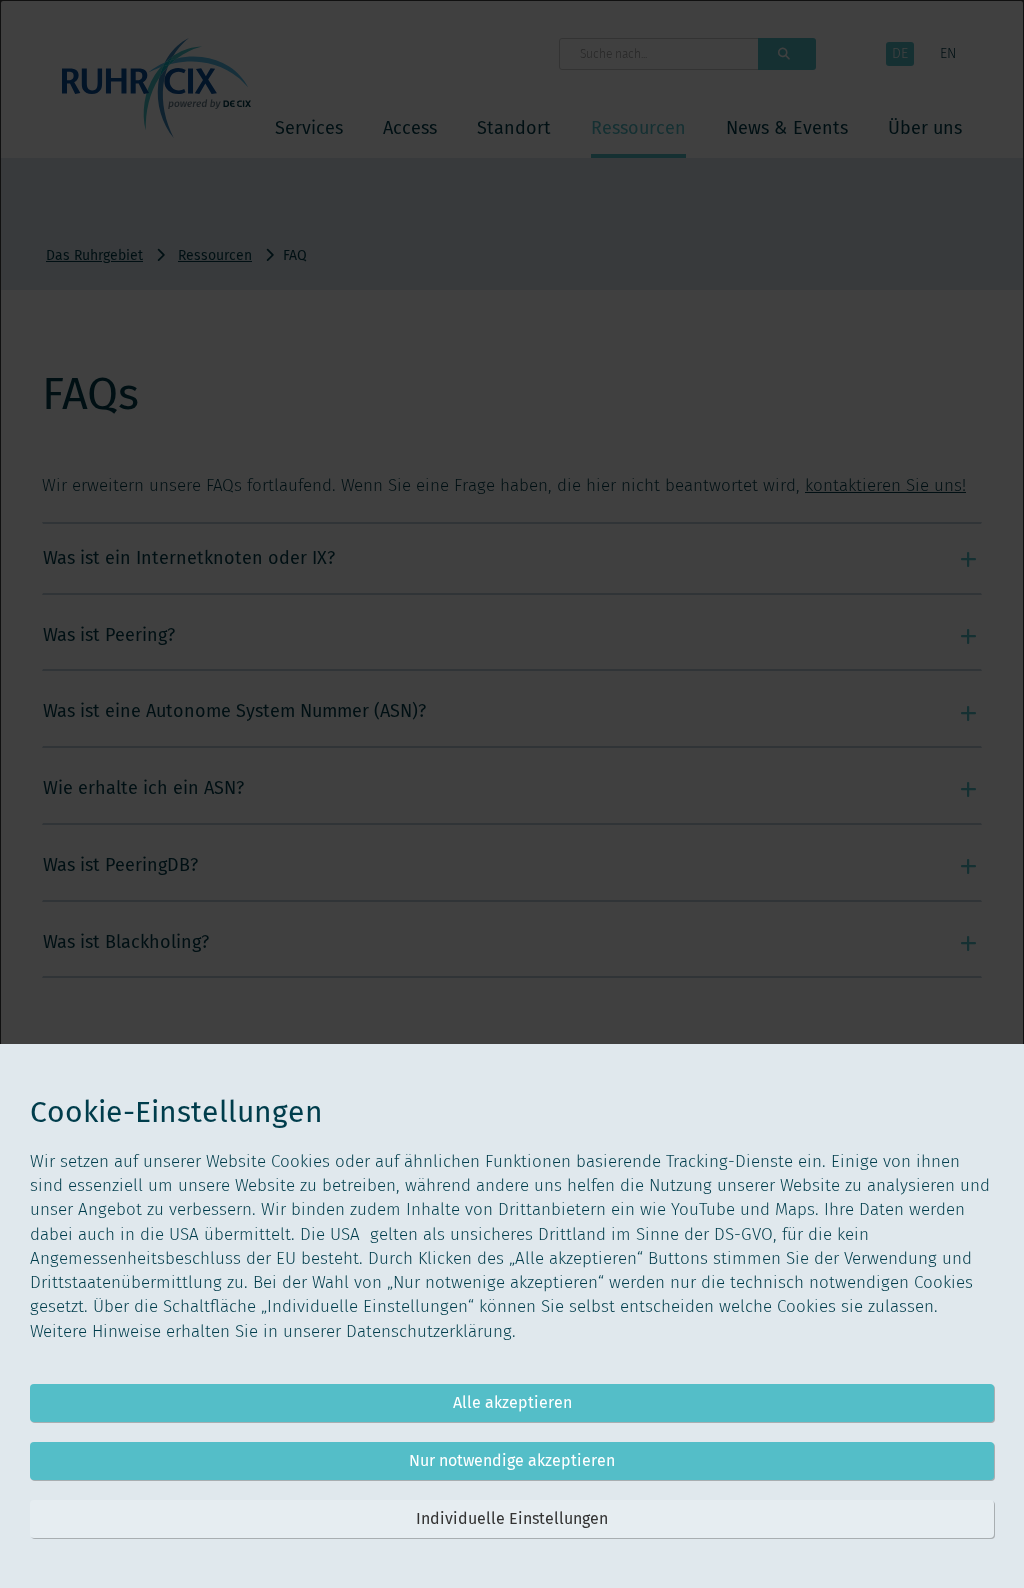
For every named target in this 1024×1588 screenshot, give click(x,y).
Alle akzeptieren (512, 1402)
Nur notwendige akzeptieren (512, 1460)
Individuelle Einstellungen (512, 1518)
